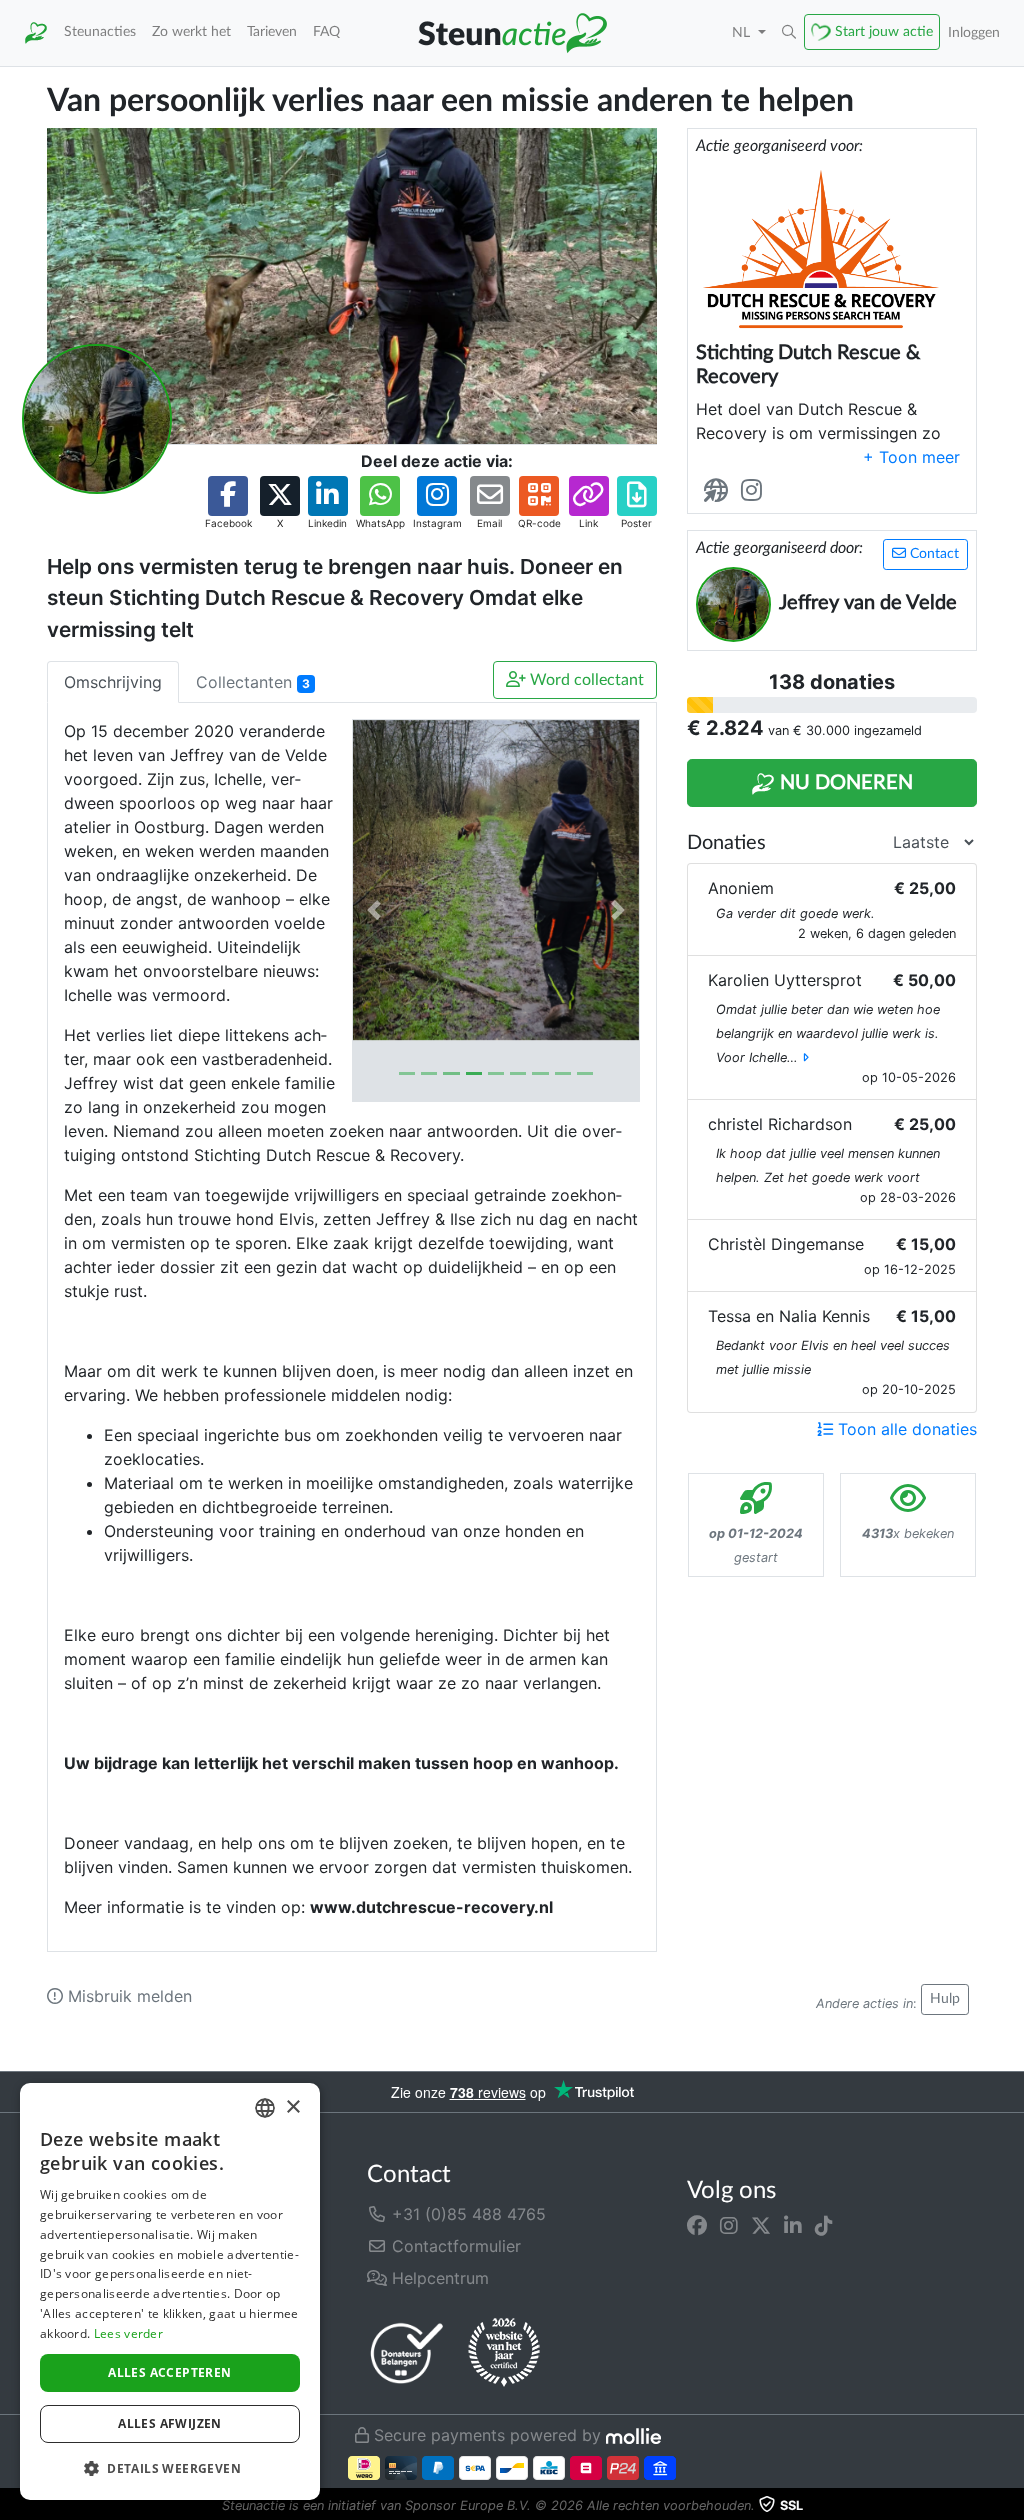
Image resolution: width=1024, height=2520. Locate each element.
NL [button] (743, 32)
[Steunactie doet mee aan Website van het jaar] (504, 2353)
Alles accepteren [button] (169, 2372)
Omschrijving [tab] (113, 682)
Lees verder (128, 2333)
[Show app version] (1010, 2506)
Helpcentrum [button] (438, 2278)
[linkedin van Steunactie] (793, 2226)
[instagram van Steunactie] (729, 2226)
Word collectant (585, 680)
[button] (789, 33)
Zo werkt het (191, 31)
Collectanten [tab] (253, 682)
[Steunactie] (36, 33)
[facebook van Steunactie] (697, 2226)
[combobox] (265, 2108)
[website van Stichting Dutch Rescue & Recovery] (720, 491)
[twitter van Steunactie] (761, 2226)
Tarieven (272, 31)
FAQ (326, 31)
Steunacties (100, 31)
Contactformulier (454, 2246)
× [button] (292, 2107)
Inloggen (974, 32)
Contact (932, 554)
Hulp (945, 1999)
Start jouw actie (884, 31)
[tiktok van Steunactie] (824, 2226)
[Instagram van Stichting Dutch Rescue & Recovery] (755, 491)
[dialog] (170, 2291)
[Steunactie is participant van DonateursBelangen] (407, 2352)
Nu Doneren (844, 783)
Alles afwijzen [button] (170, 2423)
